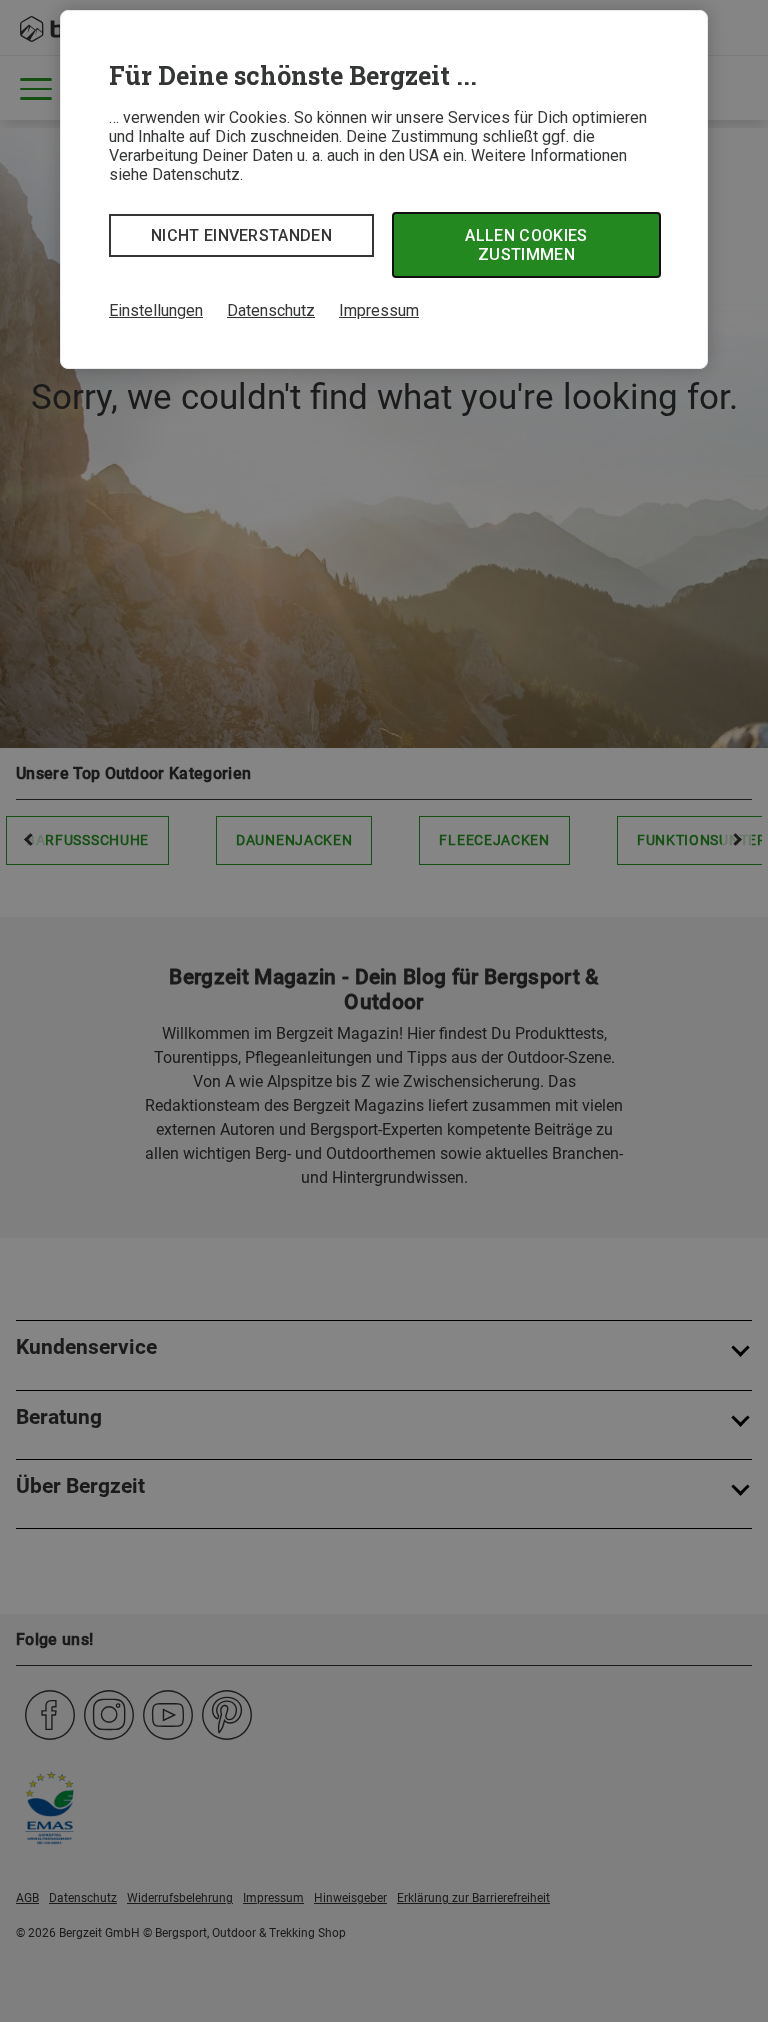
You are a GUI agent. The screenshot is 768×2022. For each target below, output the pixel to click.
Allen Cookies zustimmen (526, 245)
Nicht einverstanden (241, 235)
